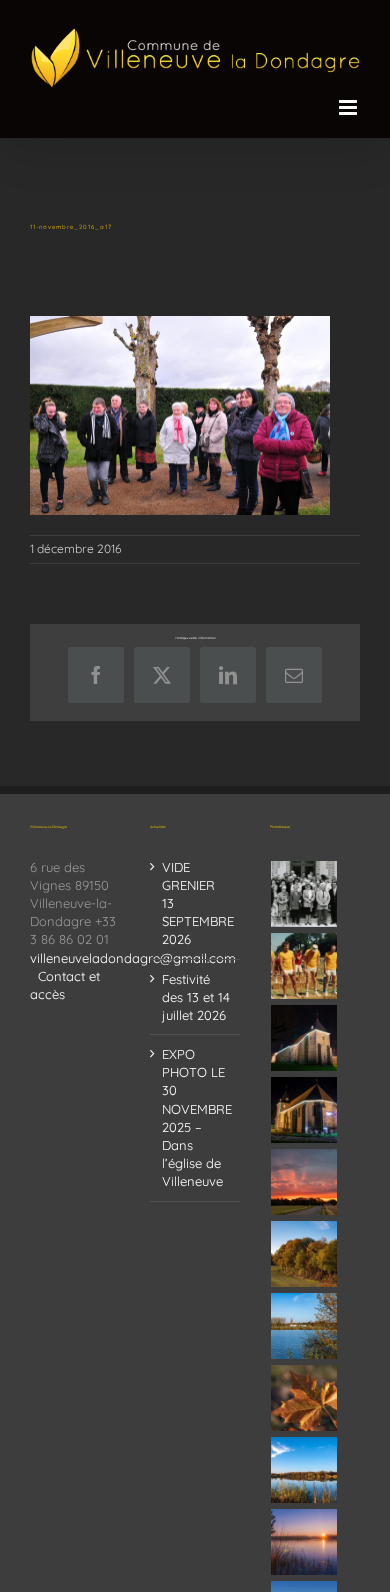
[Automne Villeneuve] (304, 1398)
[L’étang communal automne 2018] (304, 1470)
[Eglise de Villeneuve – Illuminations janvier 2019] (304, 1038)
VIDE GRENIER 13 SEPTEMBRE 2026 (196, 903)
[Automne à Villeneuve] (304, 1254)
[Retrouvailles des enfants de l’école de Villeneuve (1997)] (304, 894)
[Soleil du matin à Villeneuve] (304, 1182)
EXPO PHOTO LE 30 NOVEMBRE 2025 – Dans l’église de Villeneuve (196, 1117)
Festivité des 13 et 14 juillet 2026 (196, 997)
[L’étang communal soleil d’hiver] (304, 1542)
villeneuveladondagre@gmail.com (133, 958)
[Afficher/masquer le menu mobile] (349, 107)
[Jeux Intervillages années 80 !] (304, 966)
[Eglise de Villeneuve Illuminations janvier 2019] (304, 1110)
